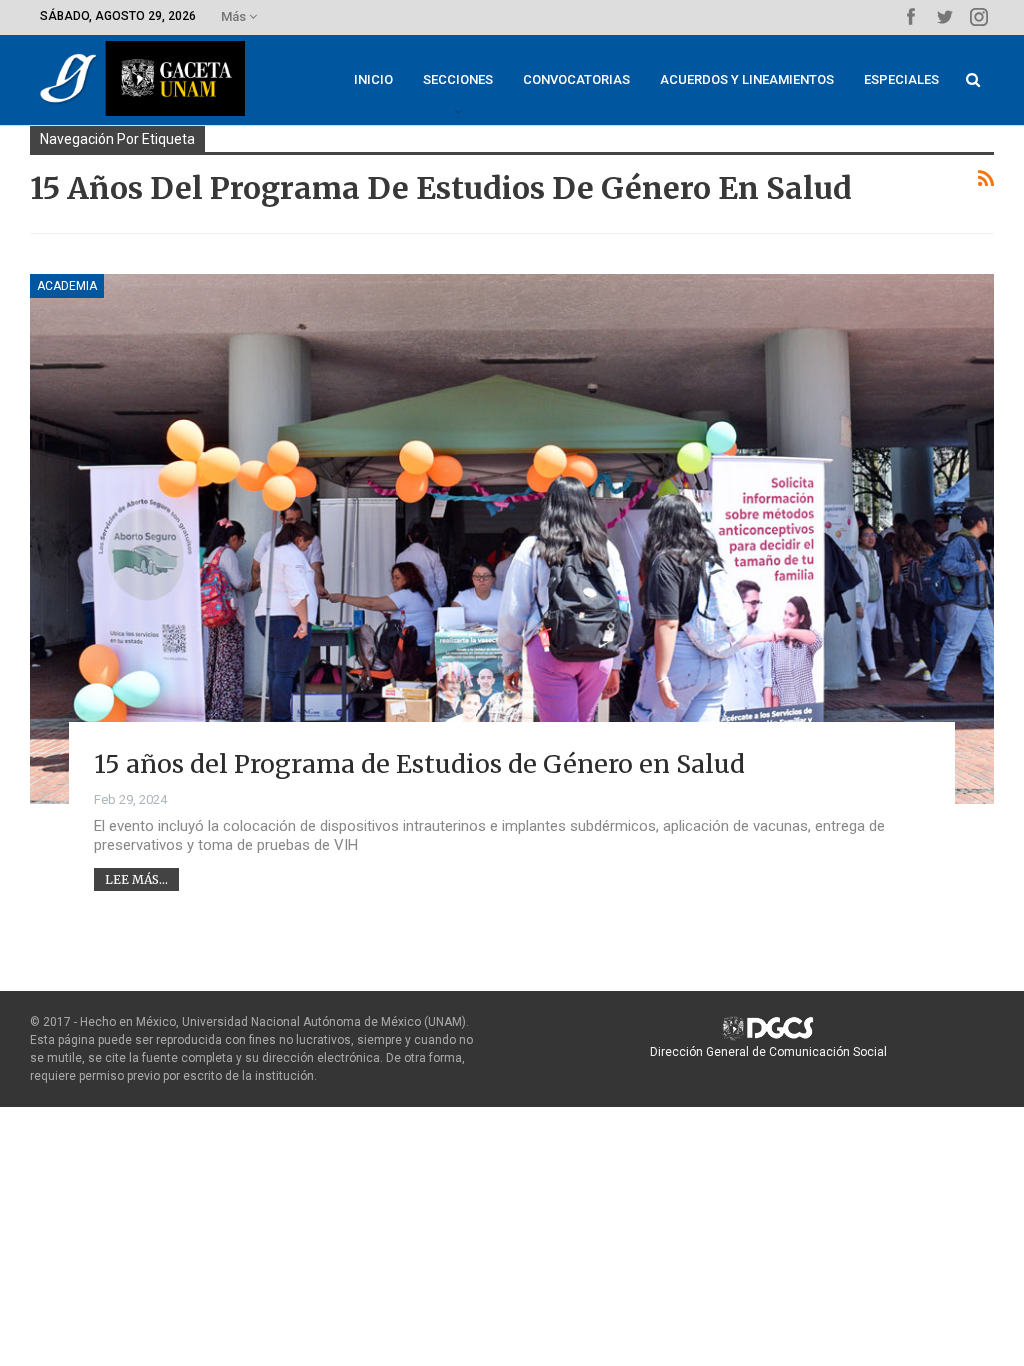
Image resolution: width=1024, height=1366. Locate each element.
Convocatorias (576, 79)
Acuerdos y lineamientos (747, 79)
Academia (67, 286)
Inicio (373, 79)
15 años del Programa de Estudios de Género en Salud (419, 764)
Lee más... (136, 879)
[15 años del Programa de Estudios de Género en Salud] (512, 539)
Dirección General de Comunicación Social (768, 1052)
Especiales (901, 79)
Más (235, 16)
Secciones (458, 79)
